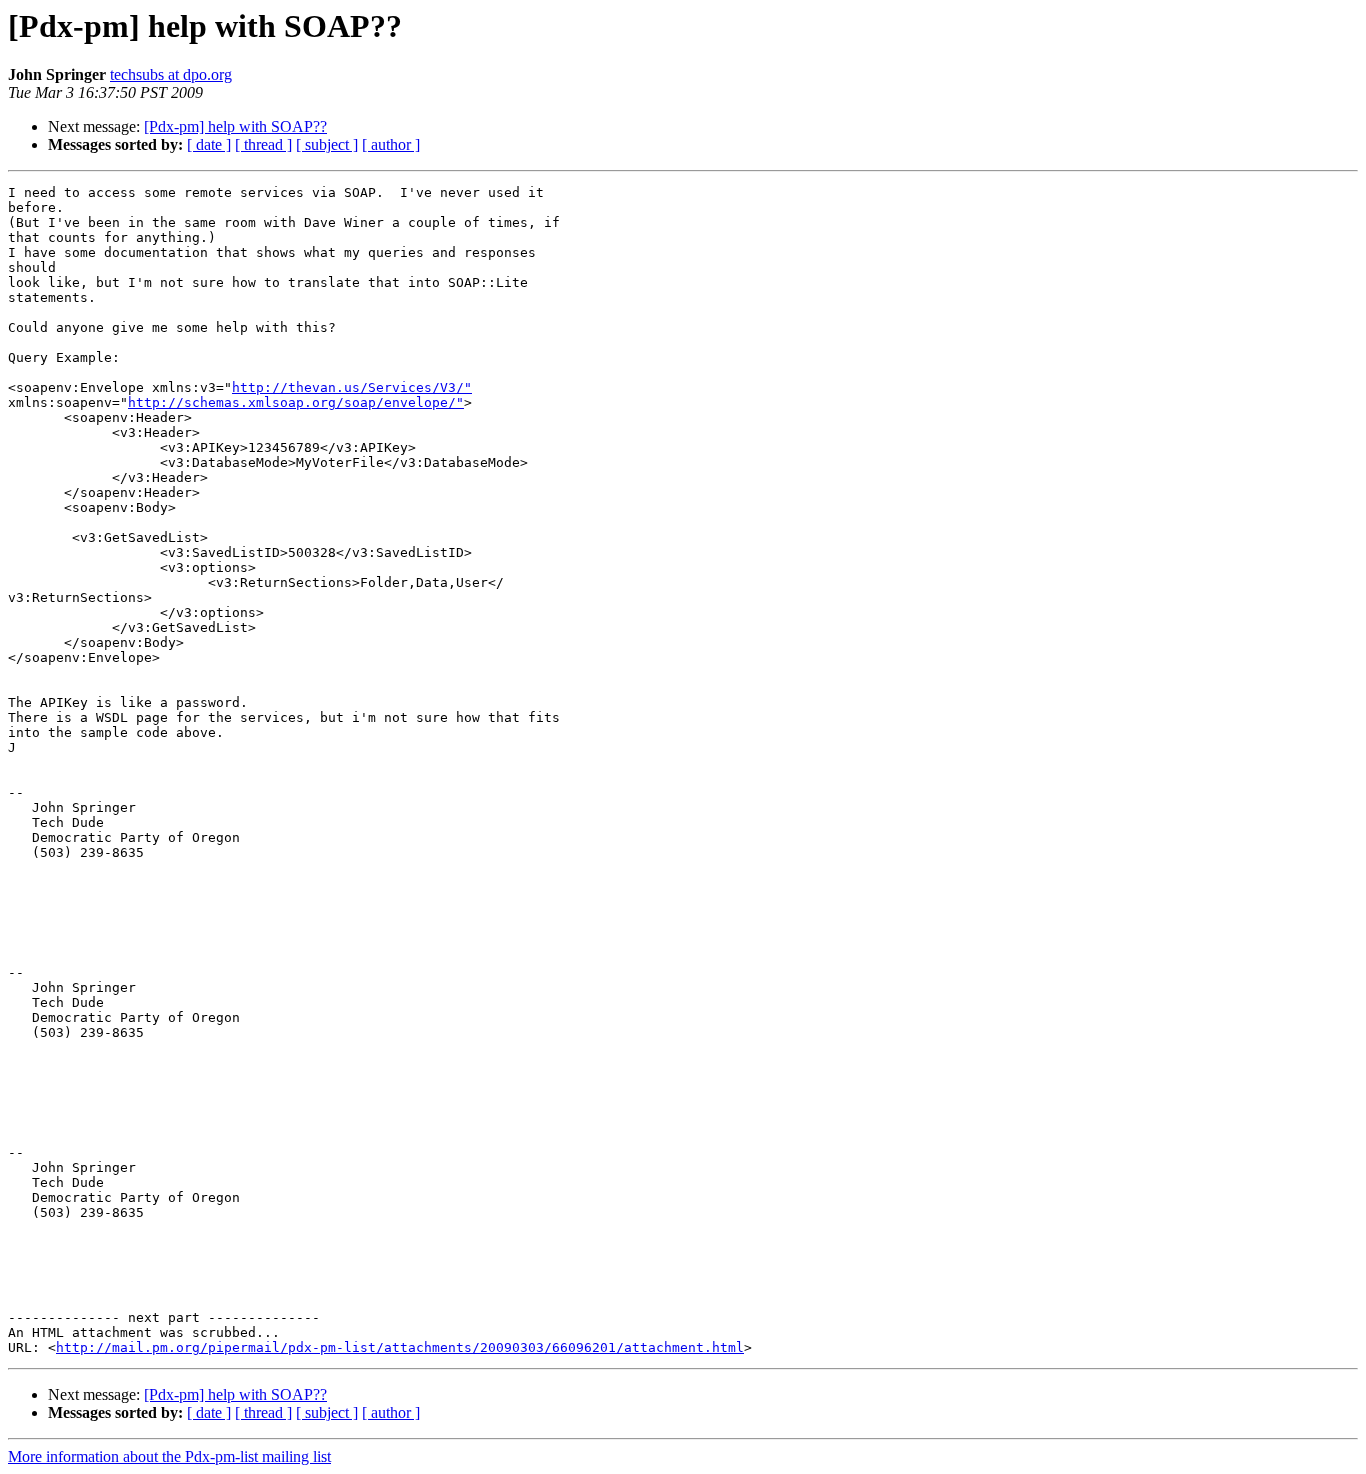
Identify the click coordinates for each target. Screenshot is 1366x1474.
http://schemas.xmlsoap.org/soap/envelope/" (296, 402)
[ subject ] (327, 144)
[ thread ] (263, 144)
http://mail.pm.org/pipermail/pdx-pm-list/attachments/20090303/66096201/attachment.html (400, 1347)
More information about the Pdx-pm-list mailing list (169, 1456)
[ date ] (209, 144)
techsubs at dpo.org (171, 74)
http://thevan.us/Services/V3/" (352, 387)
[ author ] (391, 144)
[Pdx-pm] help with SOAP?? (235, 126)
